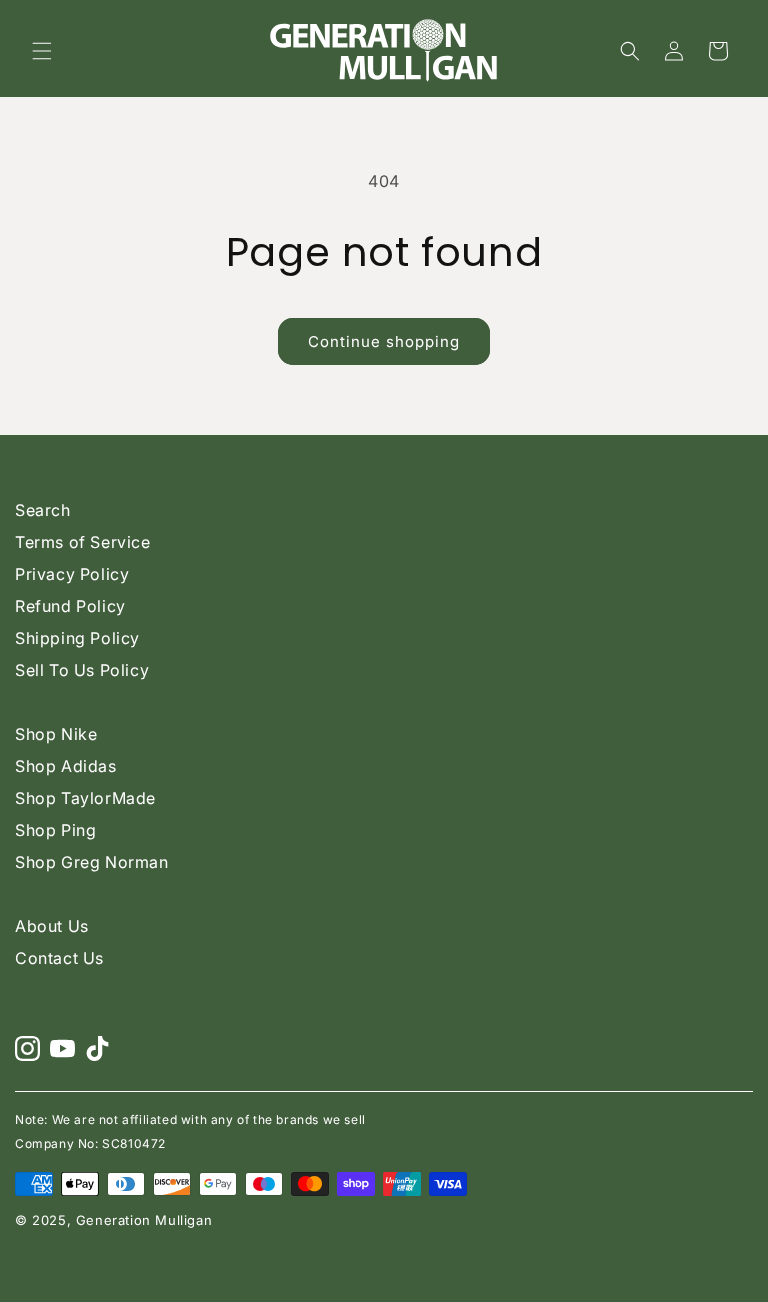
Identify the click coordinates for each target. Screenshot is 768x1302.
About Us (52, 926)
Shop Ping (55, 830)
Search (43, 510)
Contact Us (59, 958)
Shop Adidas (66, 766)
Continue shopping (384, 341)
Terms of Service (83, 542)
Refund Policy (70, 606)
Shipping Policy (77, 638)
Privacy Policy (72, 574)
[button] (42, 51)
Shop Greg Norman (92, 862)
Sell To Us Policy (82, 670)
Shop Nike (56, 734)
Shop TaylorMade (85, 798)
